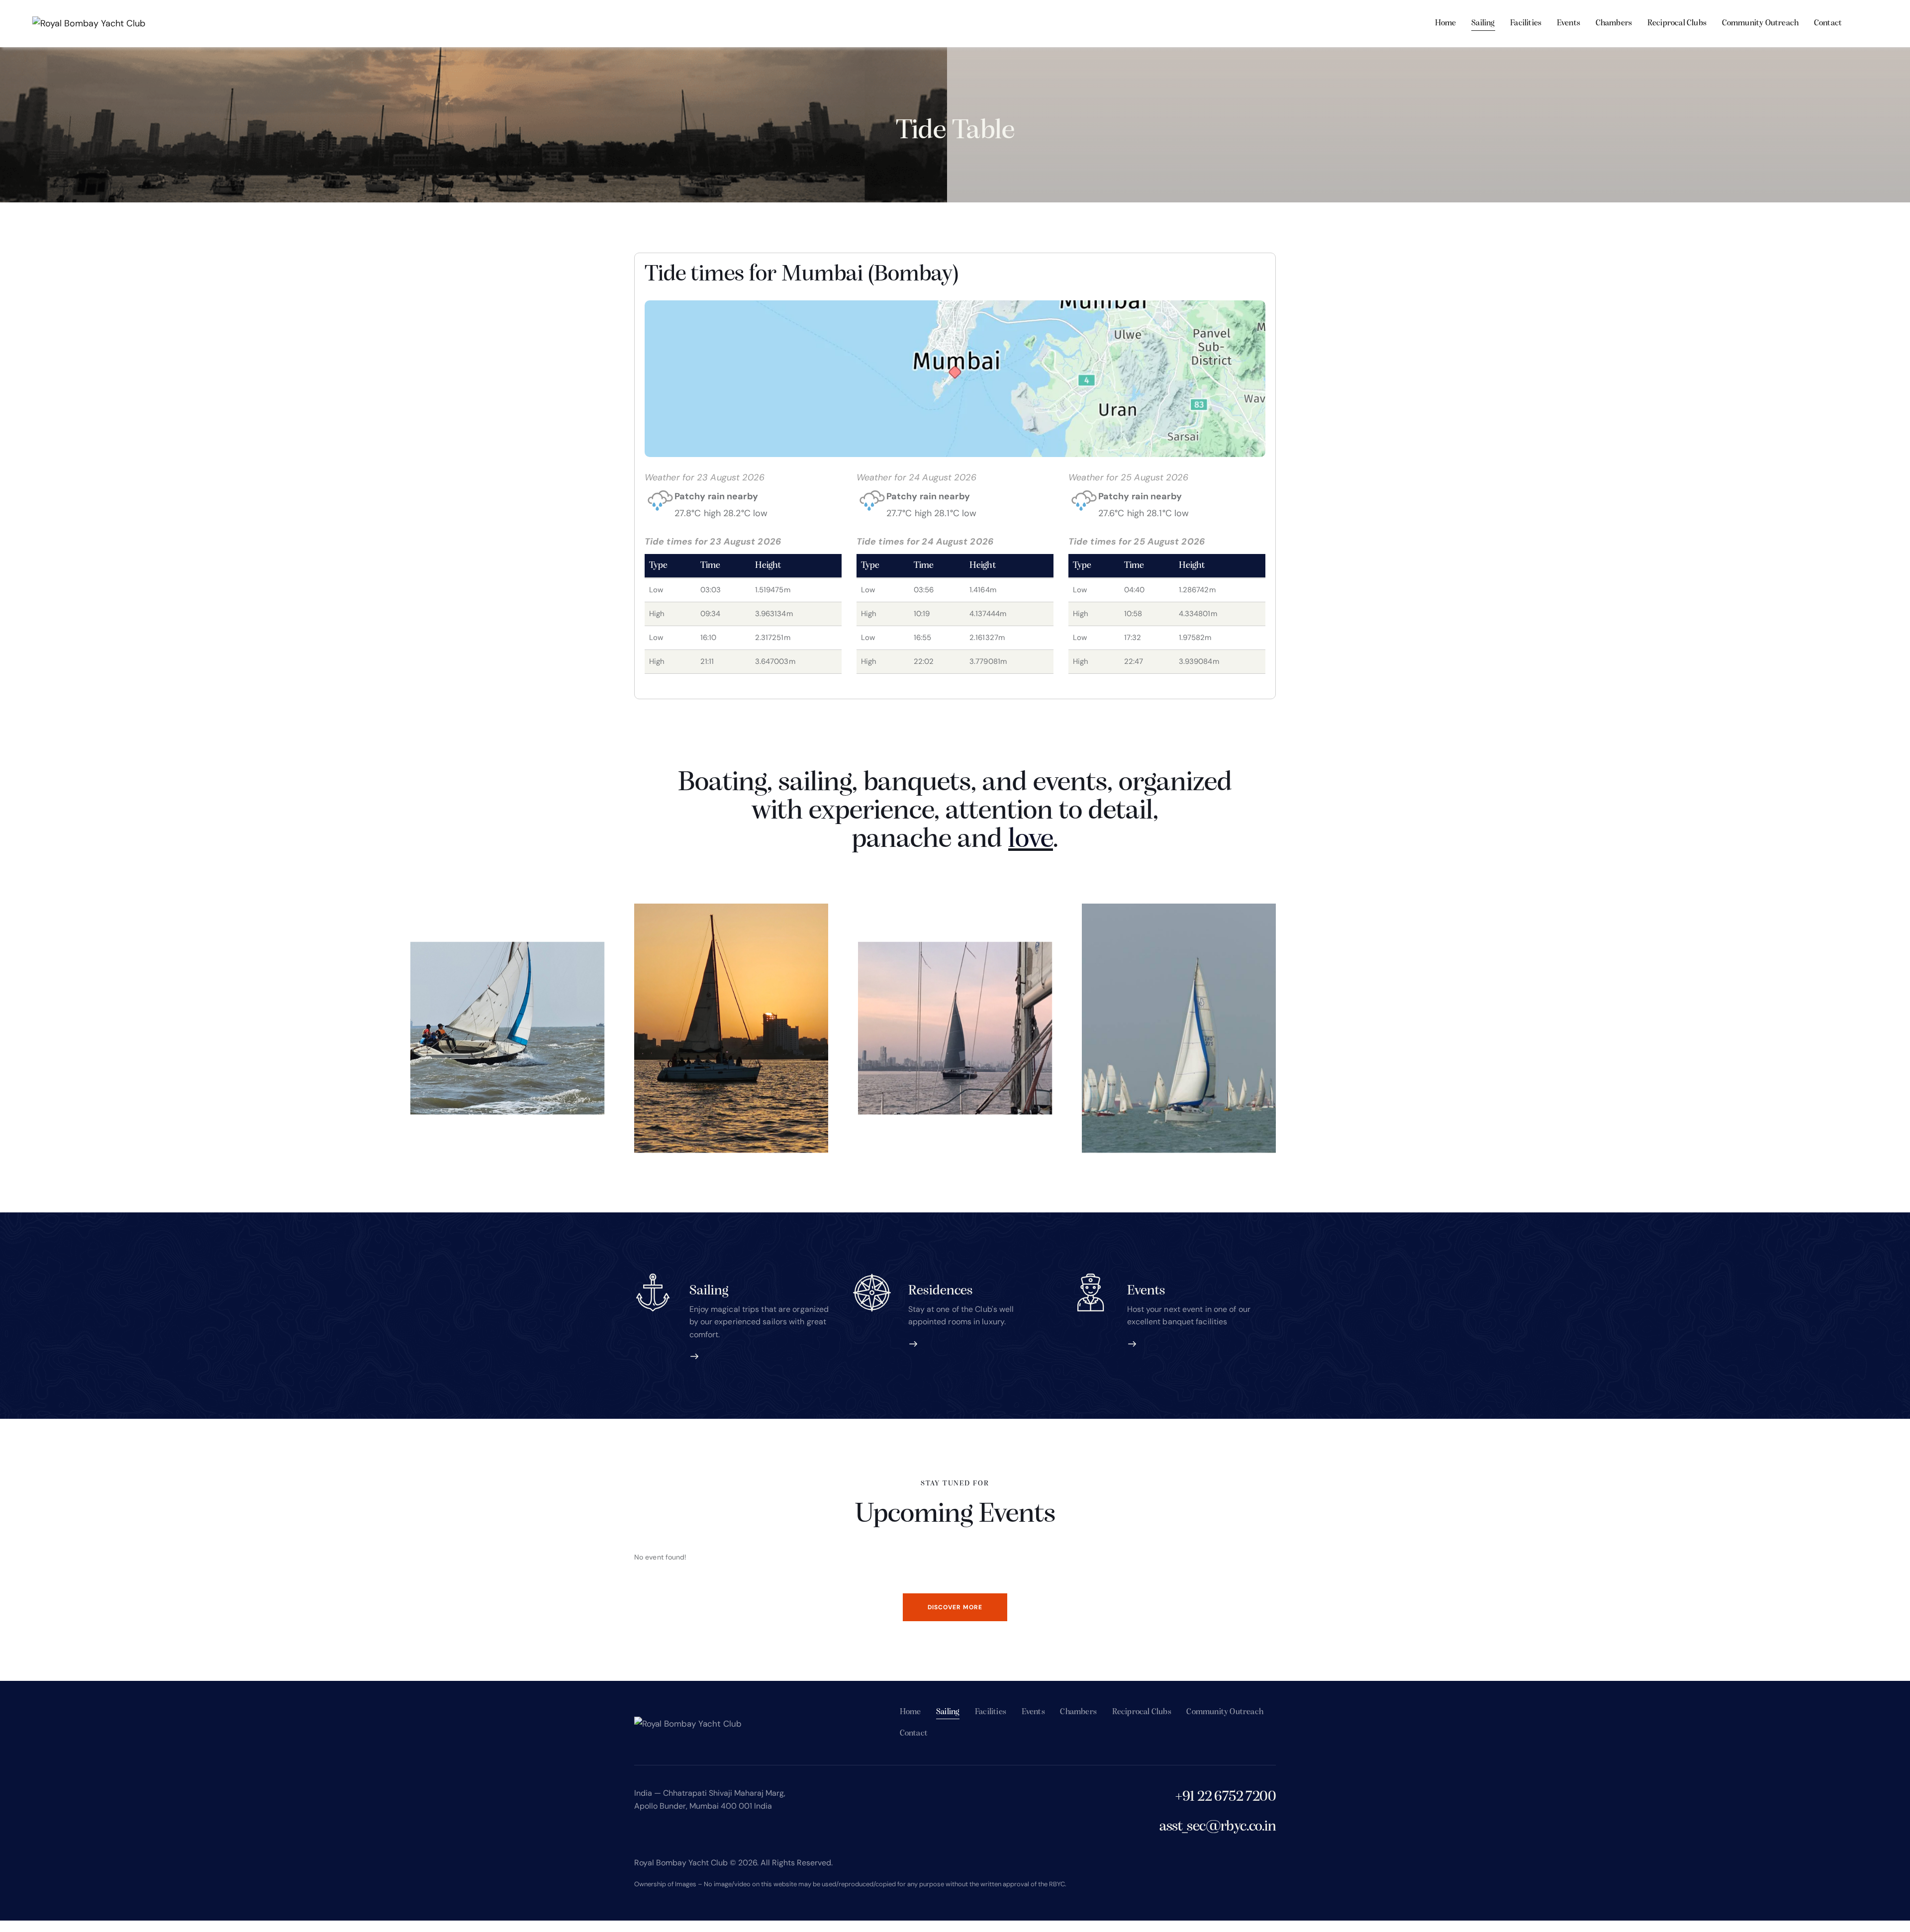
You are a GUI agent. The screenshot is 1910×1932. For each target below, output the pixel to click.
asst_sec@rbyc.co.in (1218, 1827)
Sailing (709, 1291)
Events (1146, 1291)
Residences (941, 1291)
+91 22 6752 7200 (1225, 1797)
